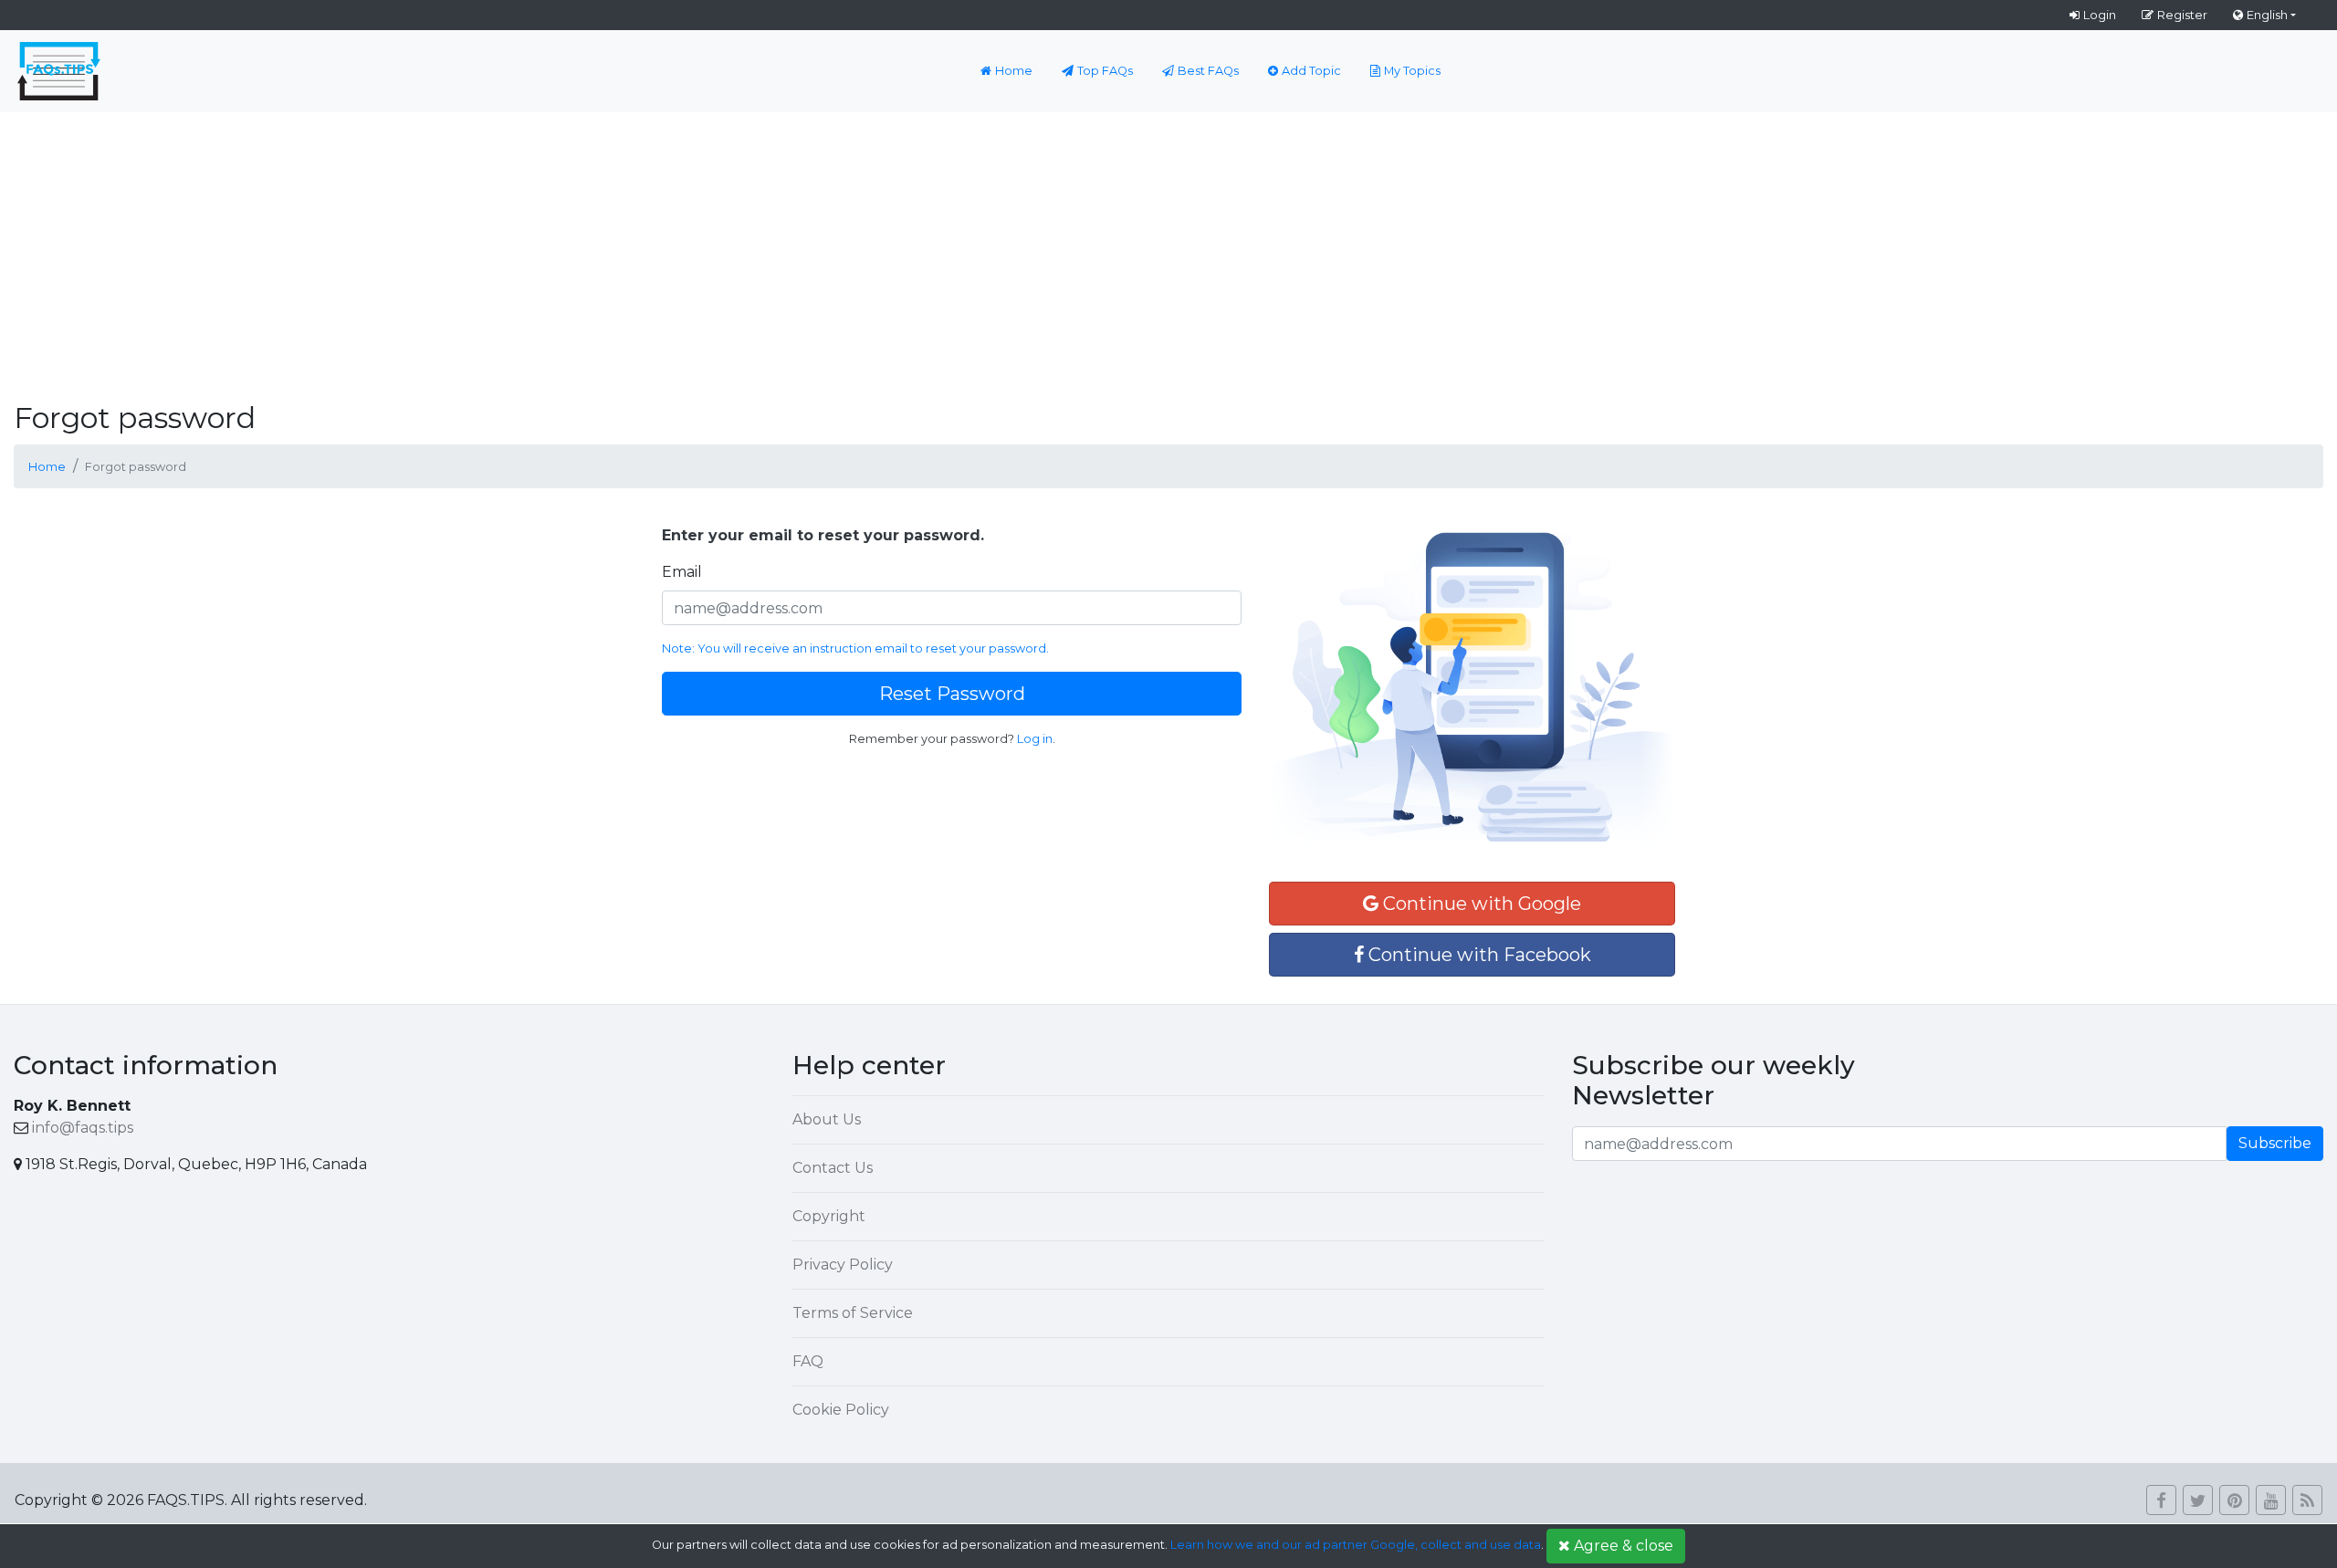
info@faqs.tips (83, 1128)
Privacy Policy (843, 1265)
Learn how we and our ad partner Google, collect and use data (1356, 1545)
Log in (1035, 739)
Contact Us (833, 1168)
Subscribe (2275, 1143)
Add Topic (1311, 71)
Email (682, 572)
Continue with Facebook (1478, 955)
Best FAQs (1208, 71)
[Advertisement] (1168, 249)
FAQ (808, 1361)
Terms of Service (853, 1313)
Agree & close (1624, 1546)
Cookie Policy (841, 1410)
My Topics (1412, 71)
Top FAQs (1105, 71)
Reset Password (952, 694)
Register (2182, 15)
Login (2100, 15)
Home (1014, 71)
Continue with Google (1480, 904)
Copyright (829, 1216)
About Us (827, 1119)
